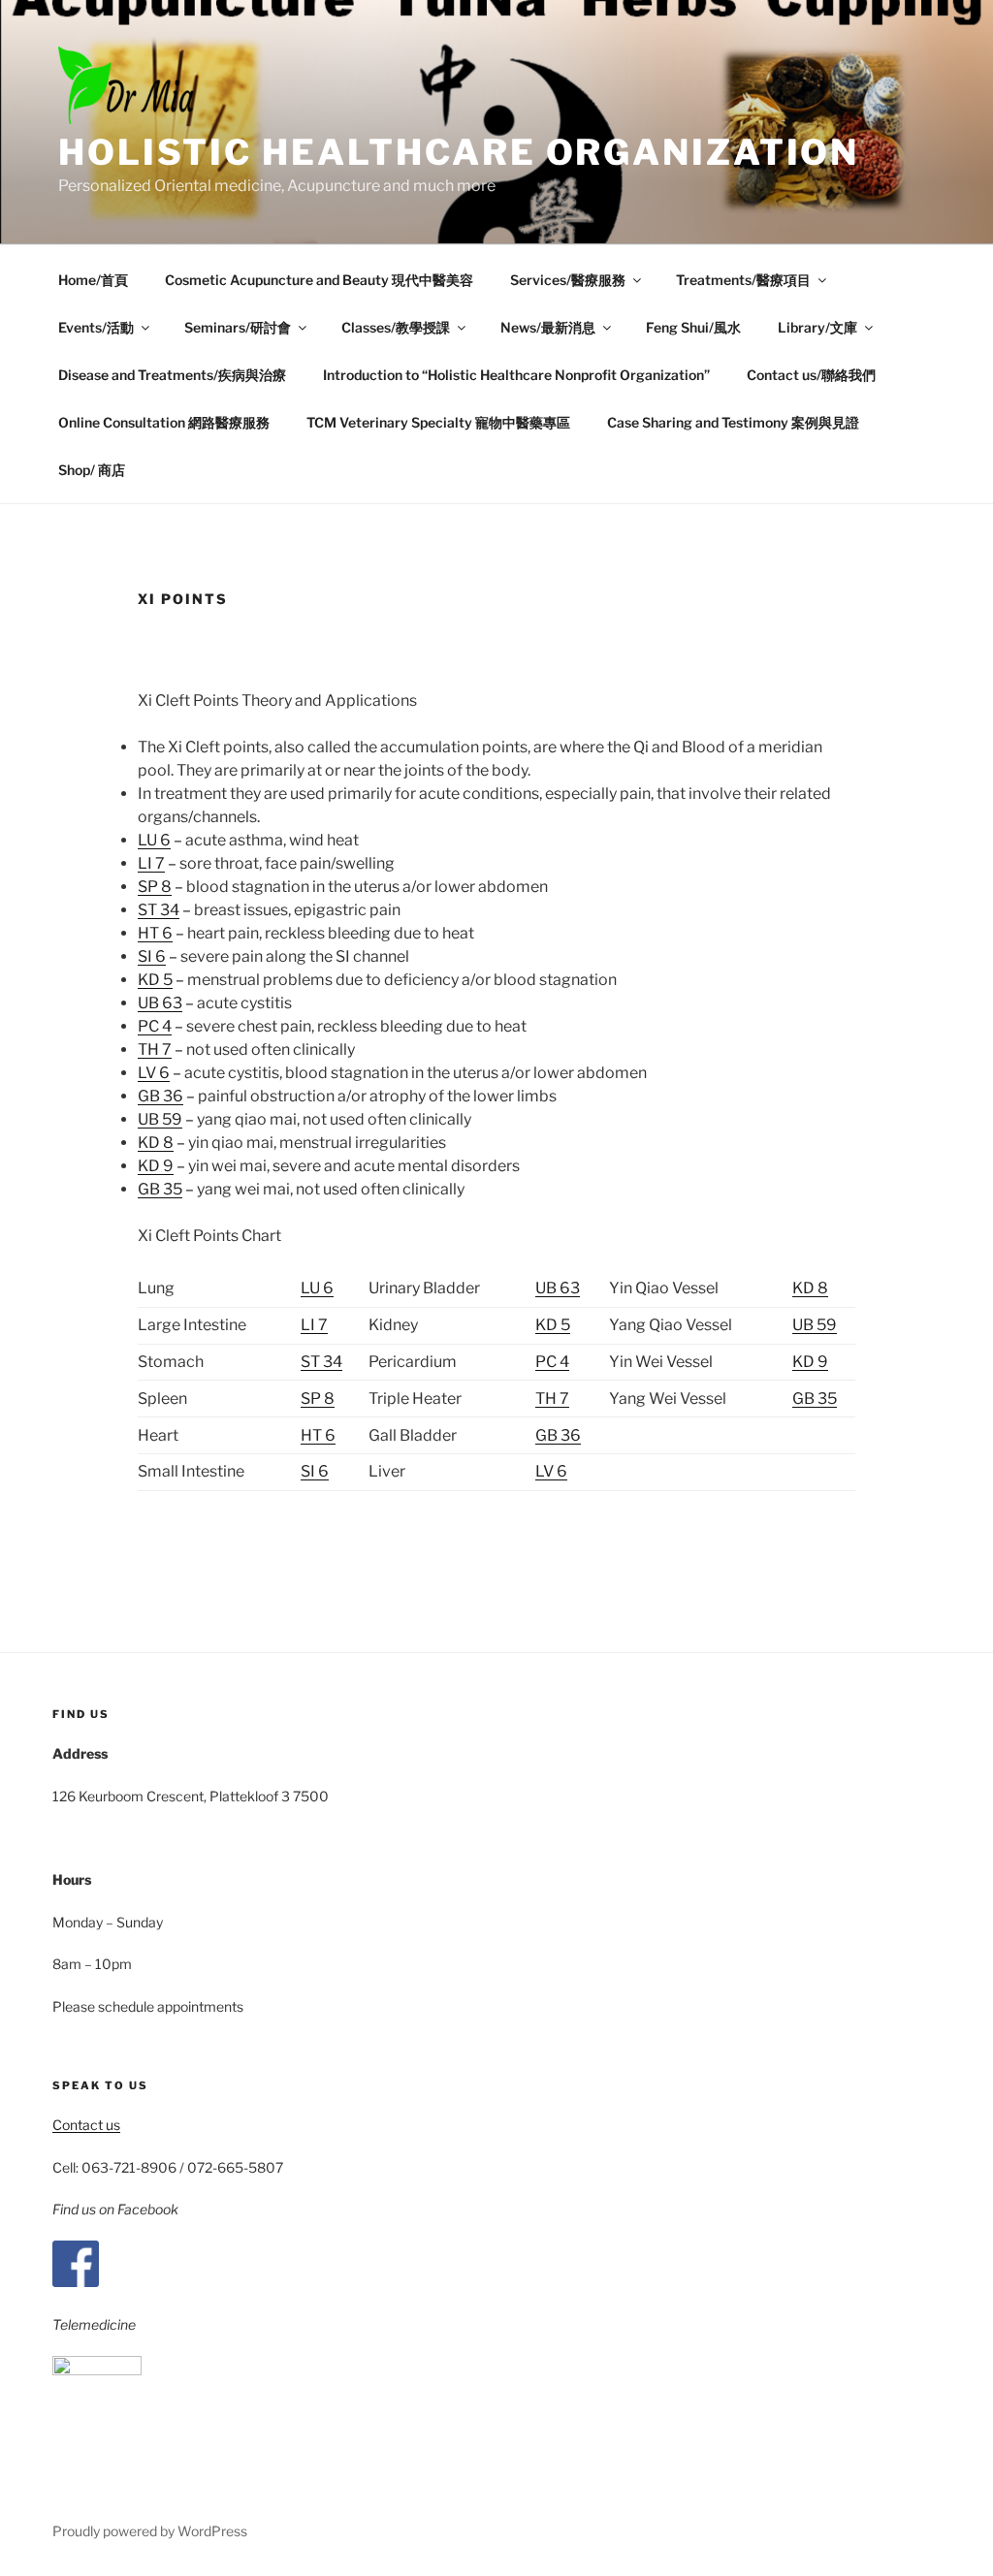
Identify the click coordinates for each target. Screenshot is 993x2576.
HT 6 (155, 933)
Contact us (86, 2125)
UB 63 (160, 1003)
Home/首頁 (93, 280)
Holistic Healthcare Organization (459, 152)
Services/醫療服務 (568, 280)
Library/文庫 (817, 327)
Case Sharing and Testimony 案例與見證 (733, 422)
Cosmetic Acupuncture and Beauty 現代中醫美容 (319, 280)
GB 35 (160, 1189)
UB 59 (160, 1119)
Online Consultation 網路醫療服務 (164, 422)
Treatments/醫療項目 (743, 280)
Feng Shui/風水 (693, 327)
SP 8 (155, 887)
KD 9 (156, 1166)
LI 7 (151, 863)
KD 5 (155, 980)
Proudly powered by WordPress (150, 2531)
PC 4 (155, 1026)
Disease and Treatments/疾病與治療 (172, 375)
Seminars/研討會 (238, 327)
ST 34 (159, 910)
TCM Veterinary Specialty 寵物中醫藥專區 (438, 422)
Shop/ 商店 (92, 470)
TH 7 (155, 1049)
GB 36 (160, 1096)
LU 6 (154, 840)
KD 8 (156, 1143)
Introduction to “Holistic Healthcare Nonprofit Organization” (516, 375)
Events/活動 (96, 327)
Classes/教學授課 (396, 327)
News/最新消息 (548, 327)
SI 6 (152, 956)
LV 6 (154, 1073)
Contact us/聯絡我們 (811, 375)
